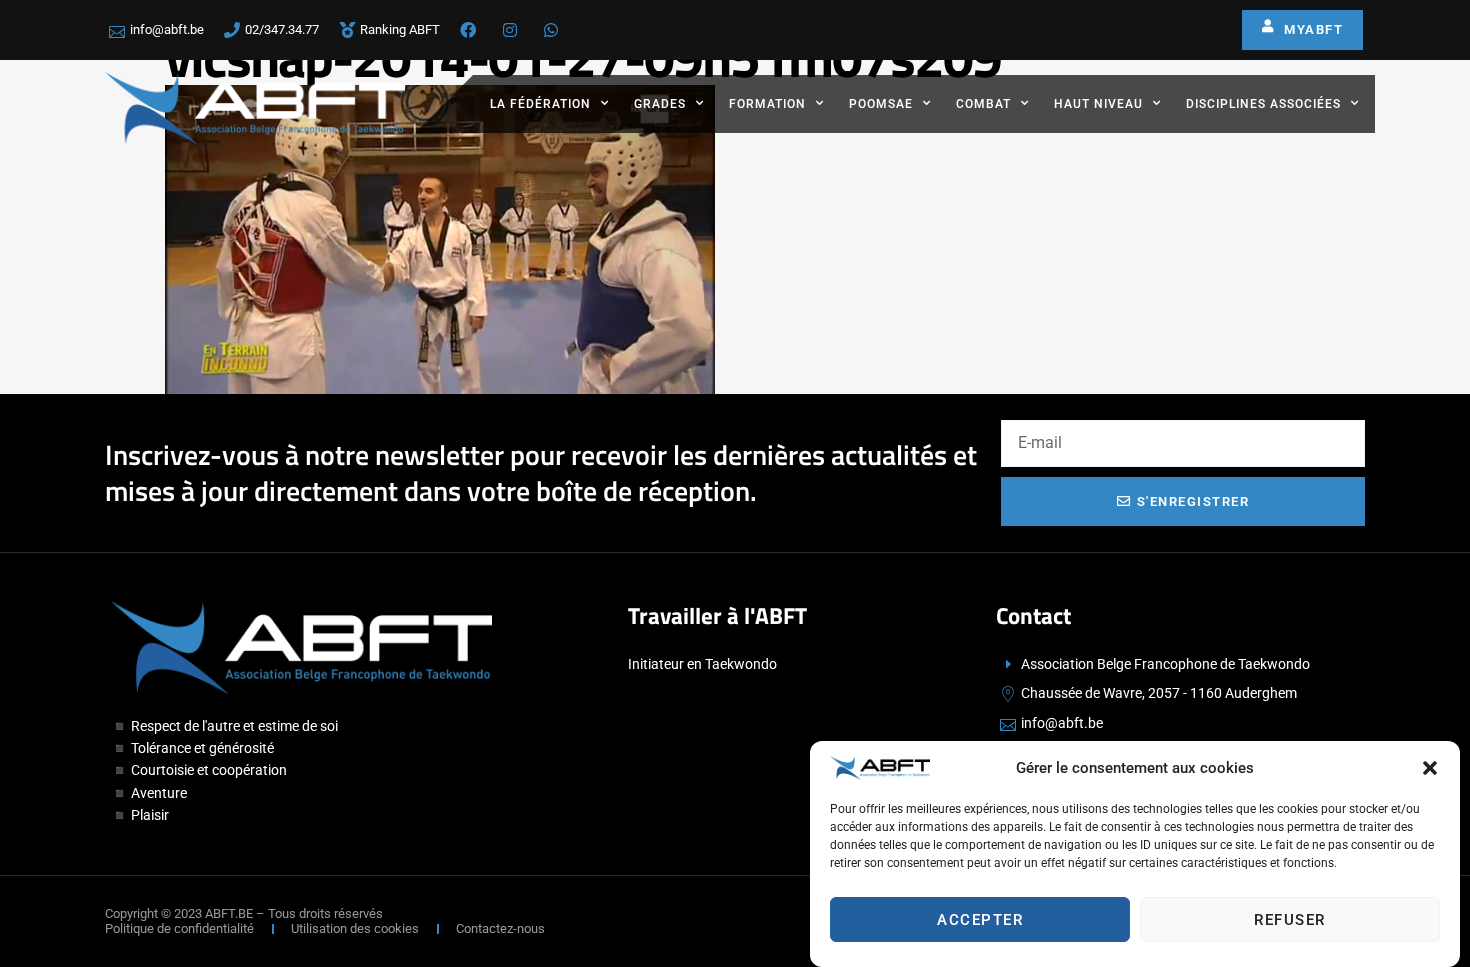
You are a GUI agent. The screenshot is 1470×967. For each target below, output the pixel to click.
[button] (1430, 768)
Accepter (980, 920)
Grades (660, 104)
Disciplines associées (1263, 104)
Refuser (1290, 920)
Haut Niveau (1098, 104)
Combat (983, 104)
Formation (767, 104)
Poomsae (881, 104)
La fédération (540, 104)
